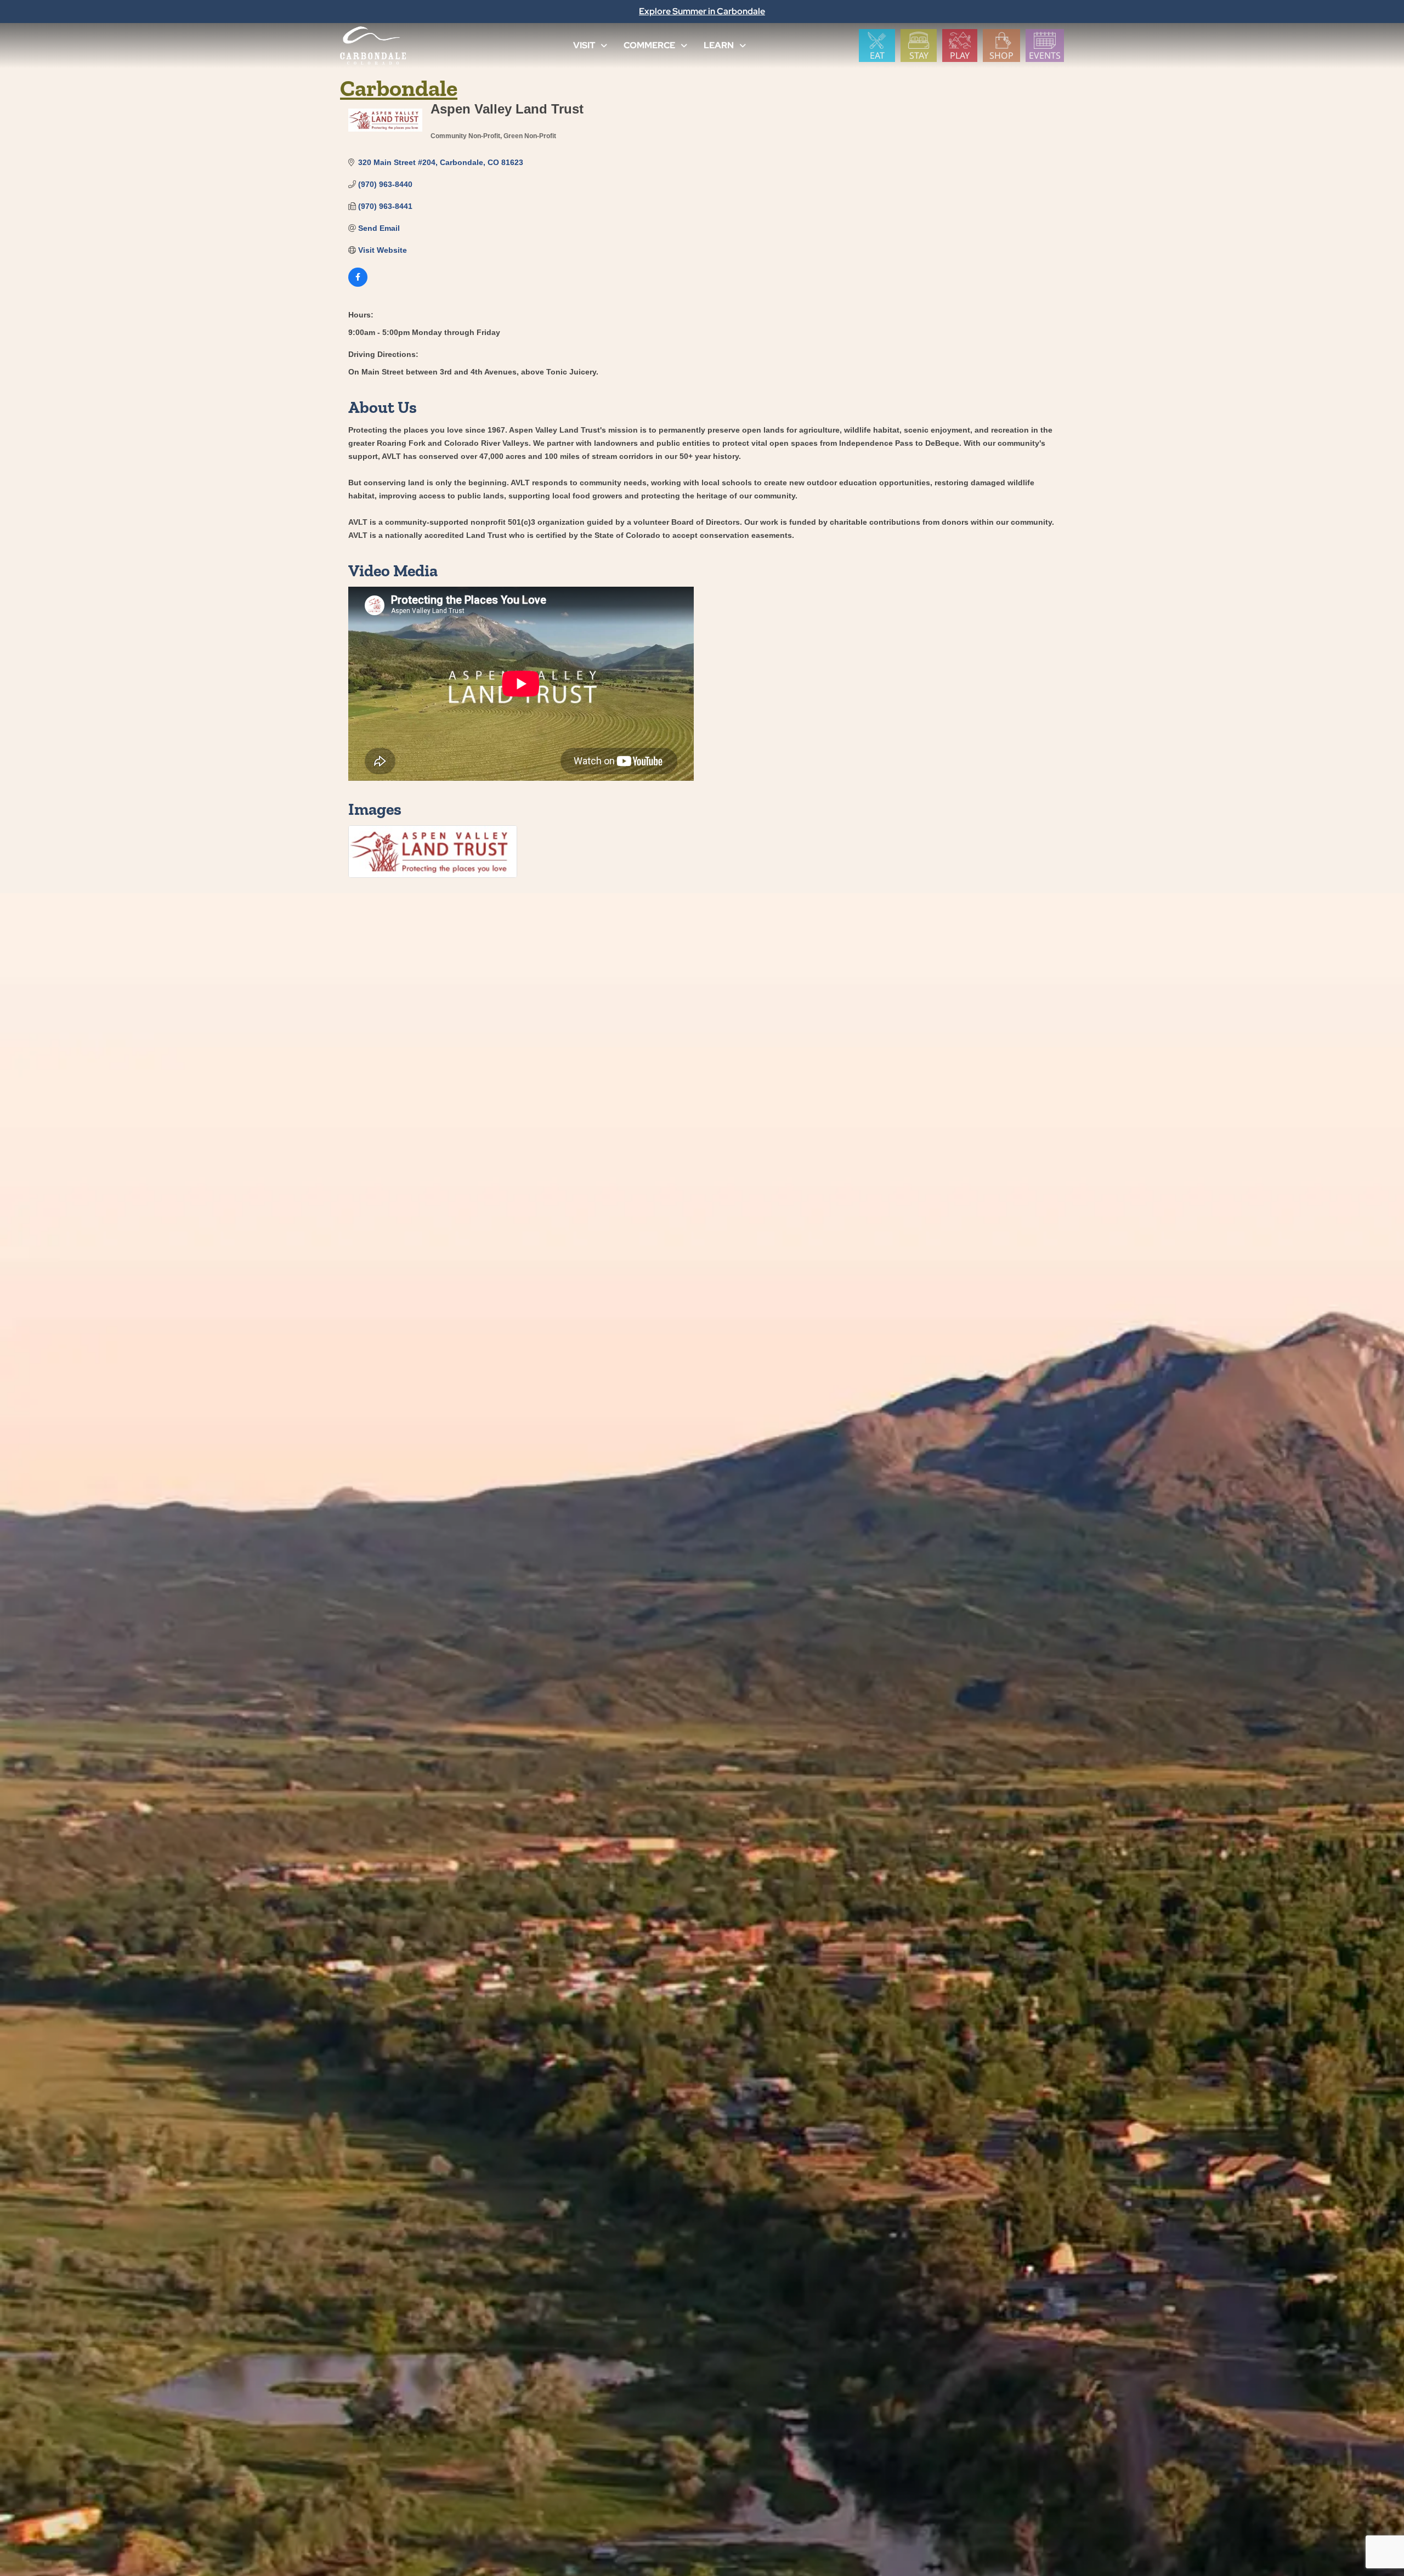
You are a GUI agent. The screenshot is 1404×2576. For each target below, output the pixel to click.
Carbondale (399, 88)
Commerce (649, 45)
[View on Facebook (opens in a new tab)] (358, 284)
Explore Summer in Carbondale (702, 11)
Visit (584, 45)
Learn (719, 45)
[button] (604, 46)
